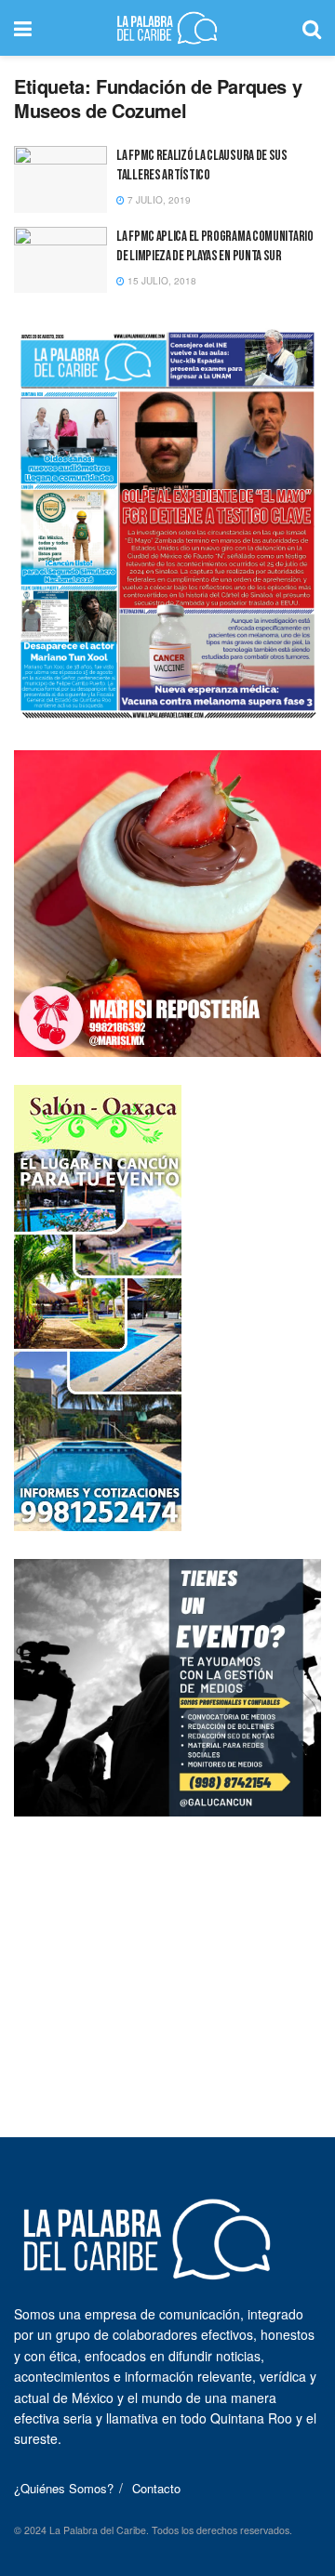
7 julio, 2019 (158, 200)
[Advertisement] (167, 1961)
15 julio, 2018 (161, 281)
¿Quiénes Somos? (64, 2488)
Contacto (156, 2488)
